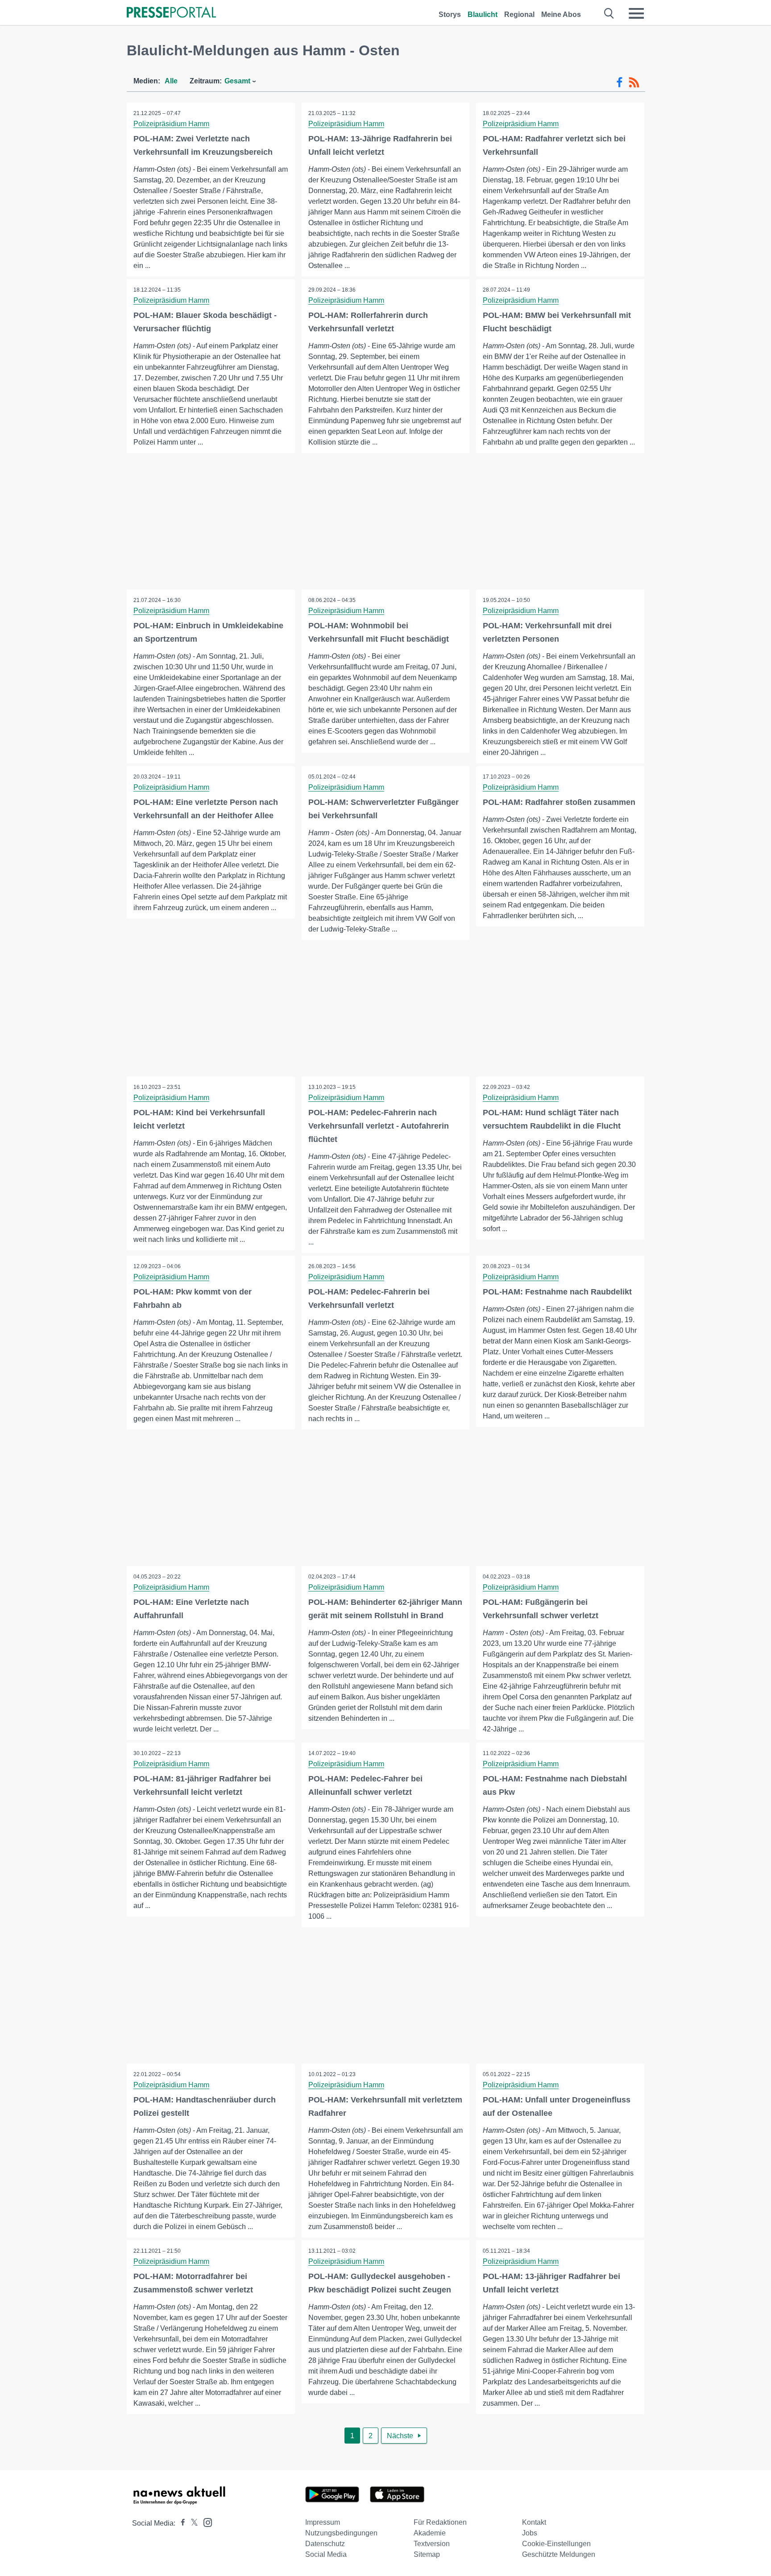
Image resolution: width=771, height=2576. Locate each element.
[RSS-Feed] (634, 82)
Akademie (430, 2533)
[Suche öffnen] (609, 13)
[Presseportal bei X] (192, 2523)
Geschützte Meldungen (559, 2554)
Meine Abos (561, 14)
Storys (450, 14)
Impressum (323, 2522)
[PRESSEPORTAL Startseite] (171, 13)
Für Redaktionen (440, 2522)
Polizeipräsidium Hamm (171, 124)
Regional (519, 14)
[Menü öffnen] (636, 13)
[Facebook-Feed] (620, 82)
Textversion (432, 2544)
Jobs (530, 2533)
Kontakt (534, 2522)
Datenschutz (325, 2544)
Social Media (326, 2554)
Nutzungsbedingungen (341, 2533)
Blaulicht (483, 14)
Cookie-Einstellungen (556, 2544)
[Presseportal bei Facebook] (180, 2523)
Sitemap (427, 2554)
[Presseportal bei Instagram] (205, 2522)
